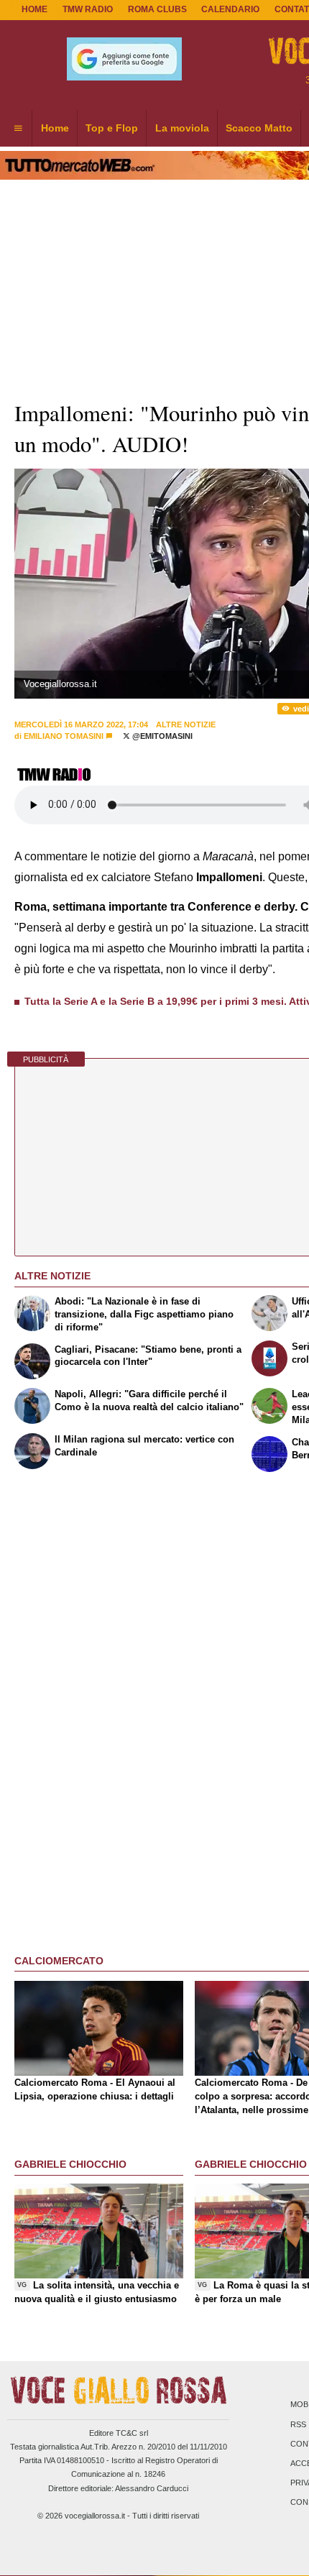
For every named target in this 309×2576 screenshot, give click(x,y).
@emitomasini (161, 736)
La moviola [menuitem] (182, 128)
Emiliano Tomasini (64, 736)
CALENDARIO (230, 9)
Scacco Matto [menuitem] (259, 128)
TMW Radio (88, 9)
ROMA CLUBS (157, 9)
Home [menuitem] (55, 128)
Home (34, 9)
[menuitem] (18, 129)
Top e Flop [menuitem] (112, 128)
